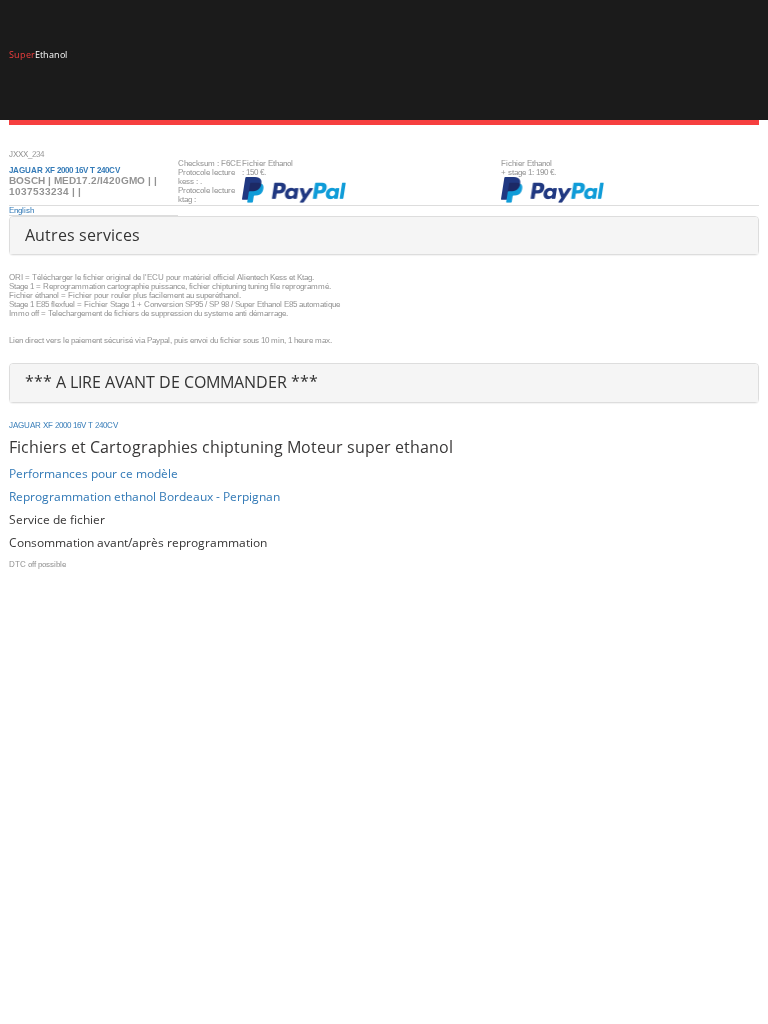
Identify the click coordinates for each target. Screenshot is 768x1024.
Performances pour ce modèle (93, 473)
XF (48, 425)
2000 (63, 425)
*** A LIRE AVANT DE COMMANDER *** (171, 382)
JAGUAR (25, 425)
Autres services (82, 235)
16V (79, 425)
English (21, 210)
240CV (106, 425)
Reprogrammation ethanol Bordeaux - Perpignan (144, 496)
